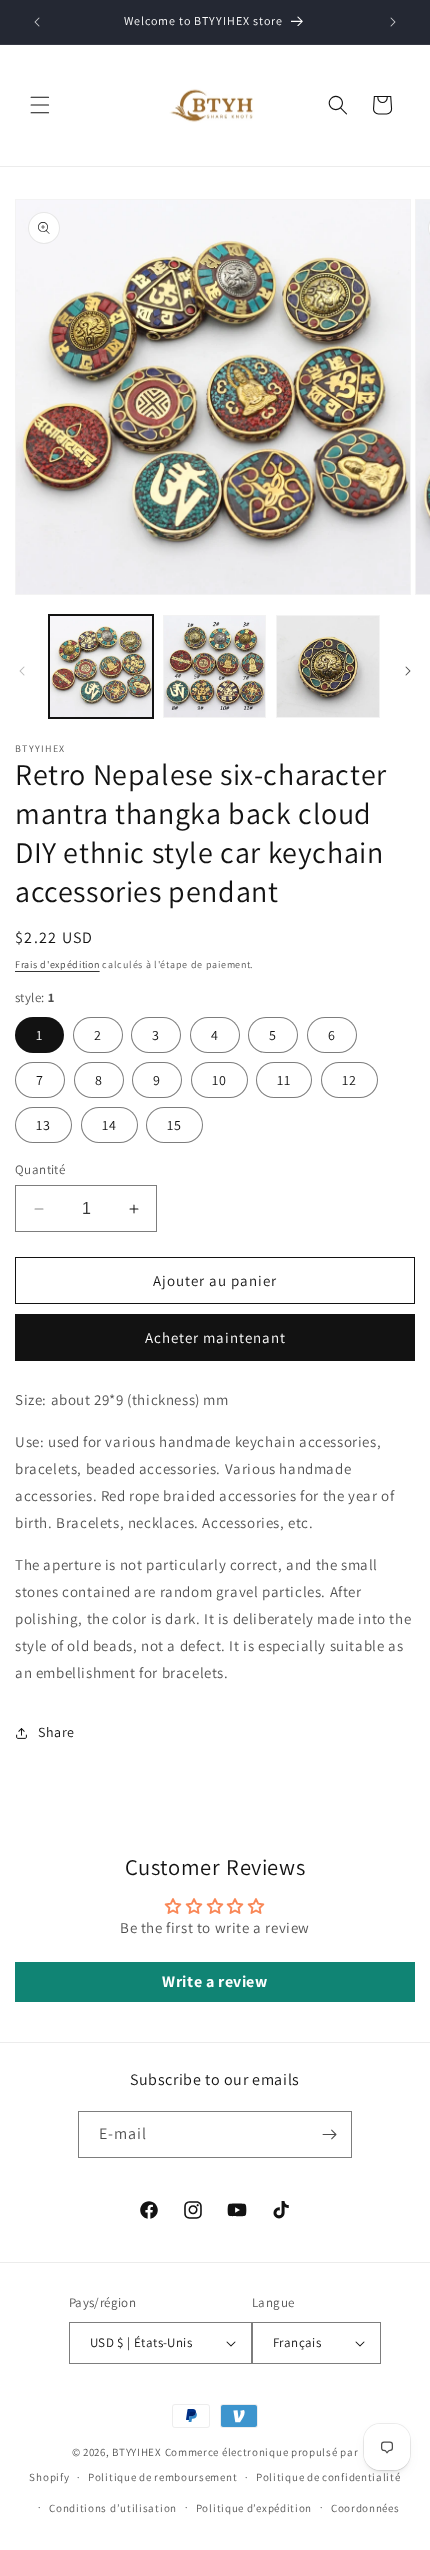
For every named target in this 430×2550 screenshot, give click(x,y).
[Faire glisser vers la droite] (408, 671)
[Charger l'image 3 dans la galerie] (328, 667)
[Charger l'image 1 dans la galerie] (101, 667)
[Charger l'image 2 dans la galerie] (215, 667)
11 (284, 1080)
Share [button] (56, 1732)
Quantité (40, 1169)
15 (174, 1125)
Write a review (214, 1981)
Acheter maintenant (215, 1337)
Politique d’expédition (254, 2508)
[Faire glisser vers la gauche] (22, 671)
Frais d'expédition (57, 964)
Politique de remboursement (162, 2477)
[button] (40, 105)
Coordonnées (365, 2508)
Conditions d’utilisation (113, 2508)
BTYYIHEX (137, 2452)
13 (43, 1125)
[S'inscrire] (329, 2134)
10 (219, 1080)
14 (109, 1125)
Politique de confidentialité (328, 2477)
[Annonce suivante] (393, 22)
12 (349, 1080)
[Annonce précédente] (37, 22)
